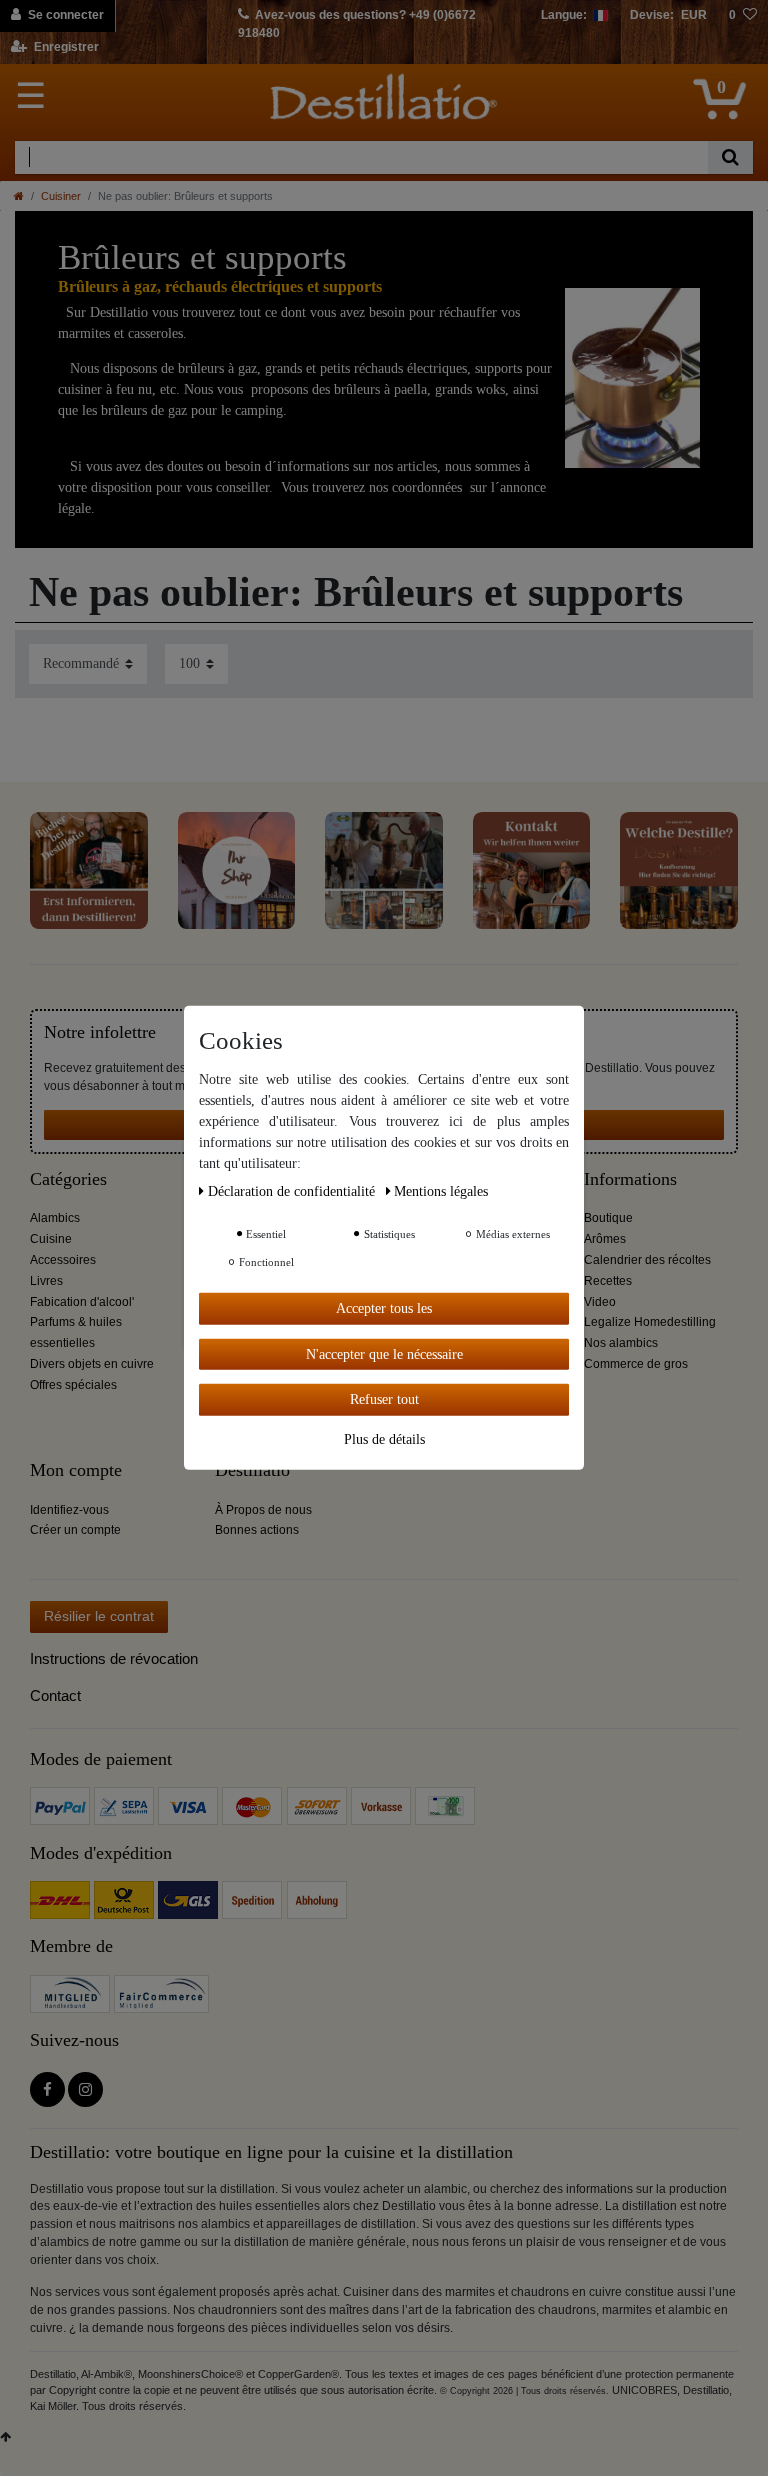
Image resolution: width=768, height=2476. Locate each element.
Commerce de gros (636, 1364)
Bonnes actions (257, 1530)
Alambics (55, 1218)
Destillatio (252, 1470)
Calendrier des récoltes (647, 1260)
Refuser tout (384, 1399)
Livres (46, 1281)
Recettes (608, 1281)
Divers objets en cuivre (92, 1364)
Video (600, 1302)
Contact (55, 1695)
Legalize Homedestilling (650, 1322)
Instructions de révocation (114, 1658)
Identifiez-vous (69, 1510)
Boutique (608, 1218)
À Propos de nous (263, 1510)
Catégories (68, 1179)
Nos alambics (621, 1343)
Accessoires (63, 1260)
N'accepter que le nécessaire (384, 1353)
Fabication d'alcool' (82, 1302)
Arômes (605, 1239)
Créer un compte (75, 1530)
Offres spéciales (73, 1385)
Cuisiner (61, 196)
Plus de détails (384, 1438)
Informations (630, 1179)
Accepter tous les (384, 1308)
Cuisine (51, 1239)
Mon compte (76, 1470)
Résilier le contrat (99, 1616)
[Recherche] (730, 157)
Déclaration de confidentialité (293, 1191)
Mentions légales (441, 1191)
